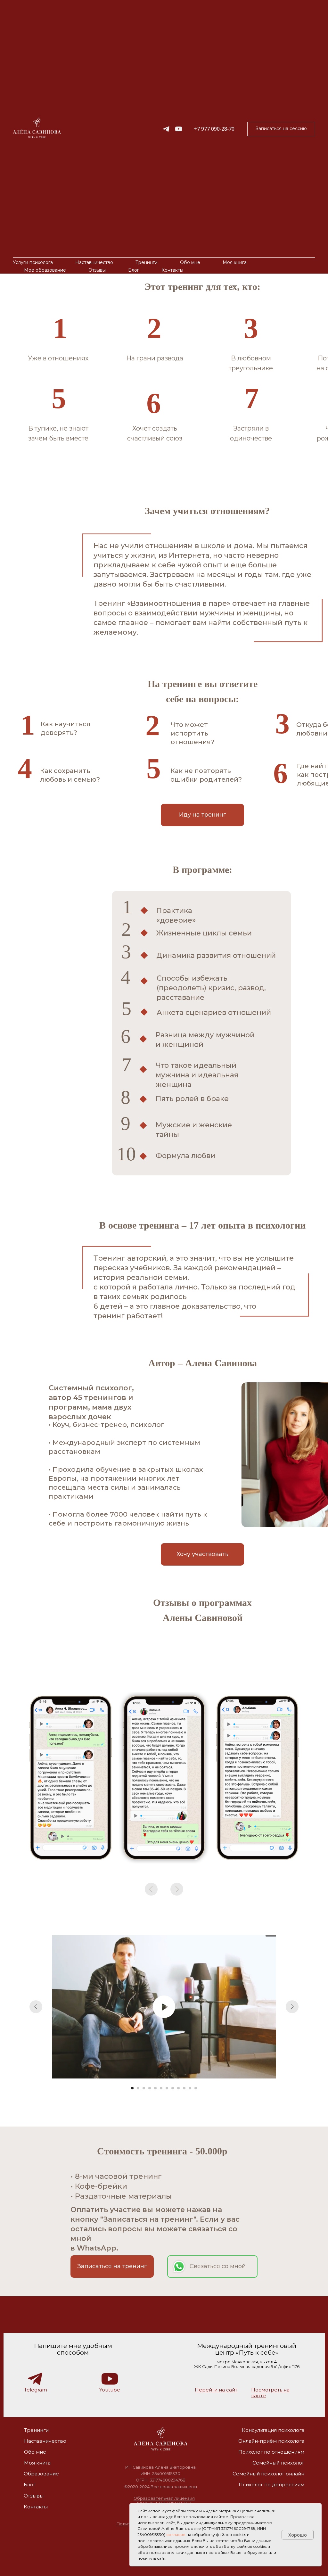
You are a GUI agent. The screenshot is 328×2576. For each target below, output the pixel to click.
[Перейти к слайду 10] (184, 2088)
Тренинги (36, 2430)
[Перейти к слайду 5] (155, 2088)
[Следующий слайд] (292, 2007)
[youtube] (179, 129)
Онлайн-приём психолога (271, 2441)
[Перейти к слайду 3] (144, 2088)
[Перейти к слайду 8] (173, 2088)
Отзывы (97, 270)
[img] (160, 2439)
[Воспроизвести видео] (164, 2007)
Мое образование (45, 270)
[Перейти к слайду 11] (190, 2088)
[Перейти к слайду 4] (150, 2088)
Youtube (110, 2390)
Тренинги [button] (147, 262)
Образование (41, 2474)
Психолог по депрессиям (271, 2485)
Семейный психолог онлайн (268, 2474)
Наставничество (45, 2441)
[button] (281, 129)
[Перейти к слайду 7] (167, 2088)
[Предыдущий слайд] (36, 2007)
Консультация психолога (273, 2430)
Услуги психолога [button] (33, 262)
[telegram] (166, 129)
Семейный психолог (278, 2463)
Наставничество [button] (94, 262)
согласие (176, 2535)
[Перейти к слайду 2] (138, 2088)
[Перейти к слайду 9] (178, 2088)
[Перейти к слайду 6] (161, 2088)
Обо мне (190, 262)
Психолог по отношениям (271, 2452)
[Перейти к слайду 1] (132, 2088)
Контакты (172, 270)
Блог (134, 270)
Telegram (36, 2390)
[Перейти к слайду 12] (196, 2088)
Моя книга (235, 262)
